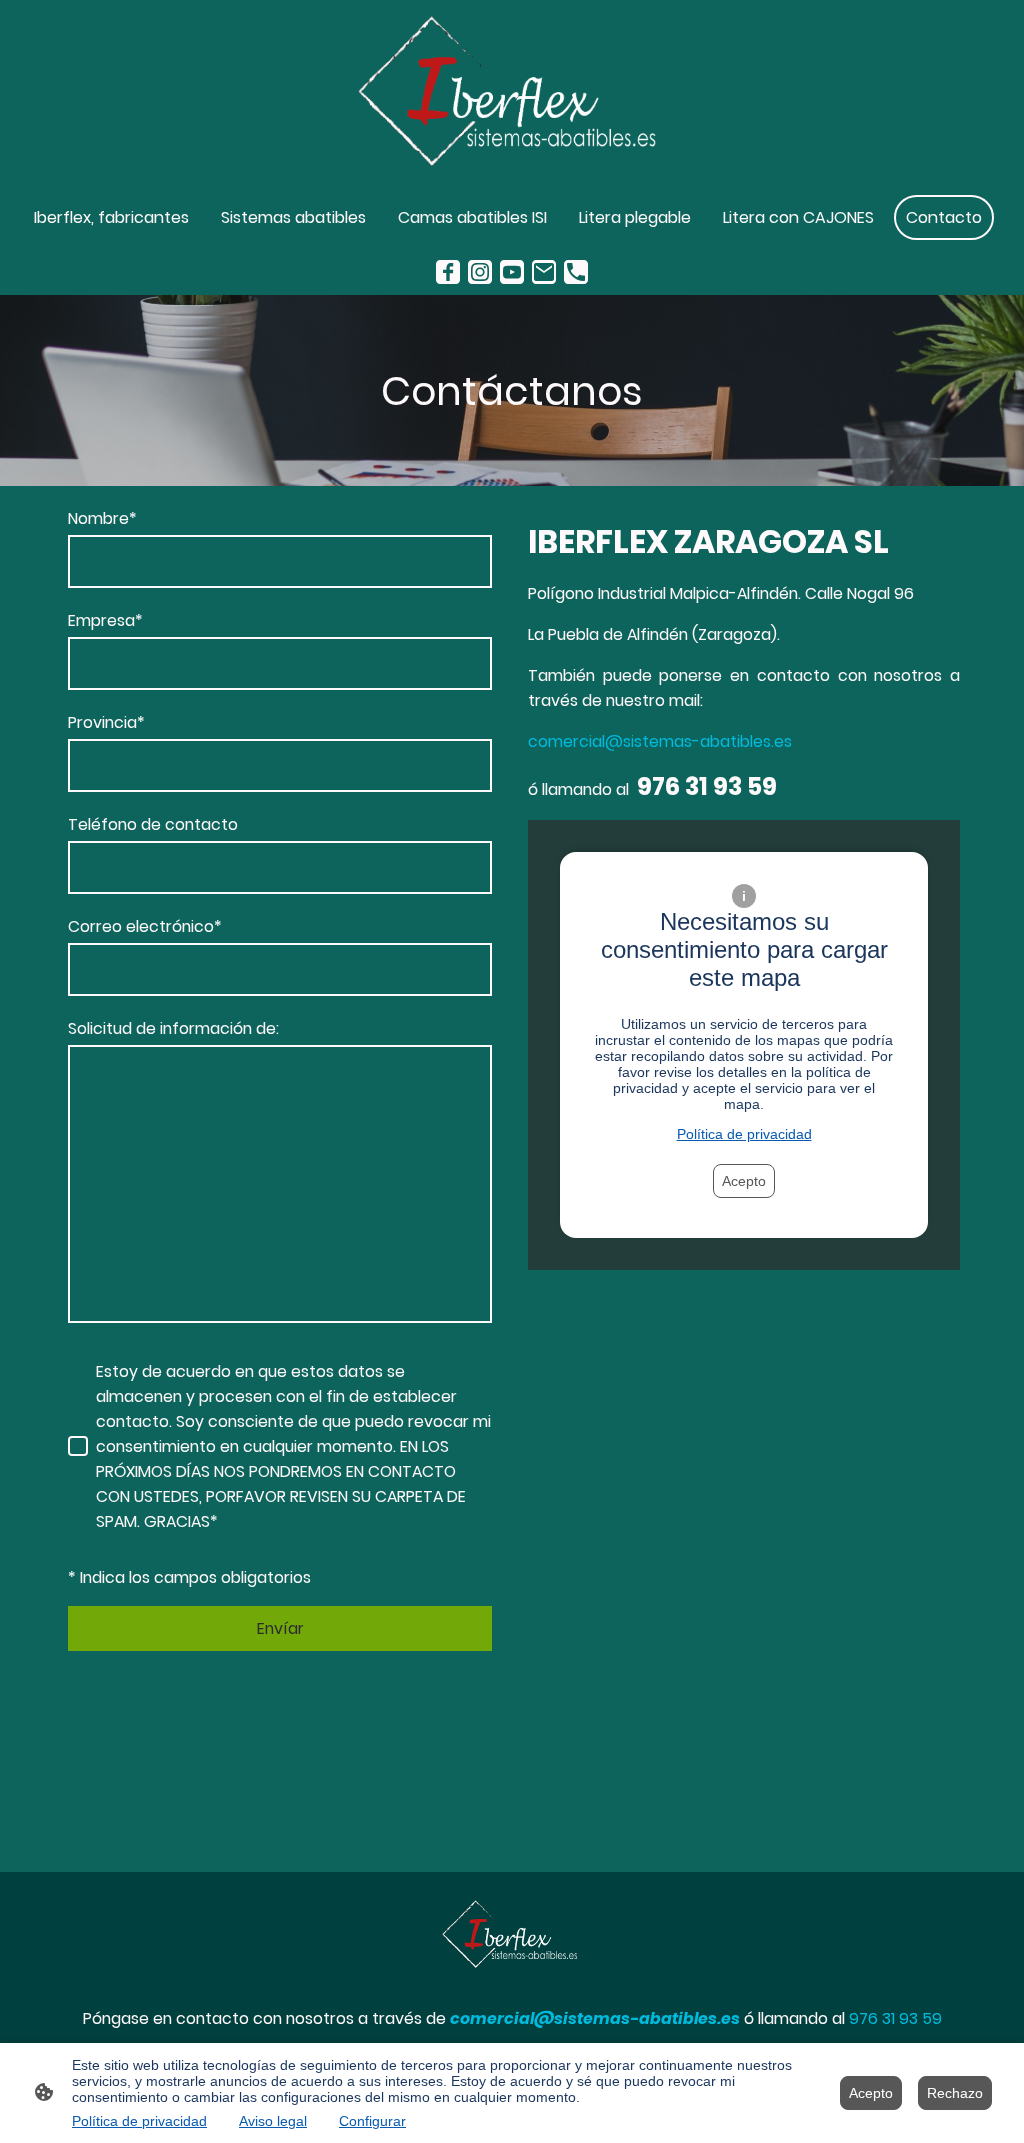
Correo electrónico (145, 926)
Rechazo (955, 2093)
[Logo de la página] (512, 93)
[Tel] (576, 272)
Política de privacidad (744, 1134)
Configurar (372, 2121)
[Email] (544, 272)
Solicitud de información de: (173, 1028)
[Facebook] (448, 272)
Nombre (102, 518)
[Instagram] (480, 272)
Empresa (105, 620)
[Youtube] (512, 272)
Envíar (280, 1628)
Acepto (744, 1181)
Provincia (106, 722)
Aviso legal (273, 2121)
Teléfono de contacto (153, 824)
